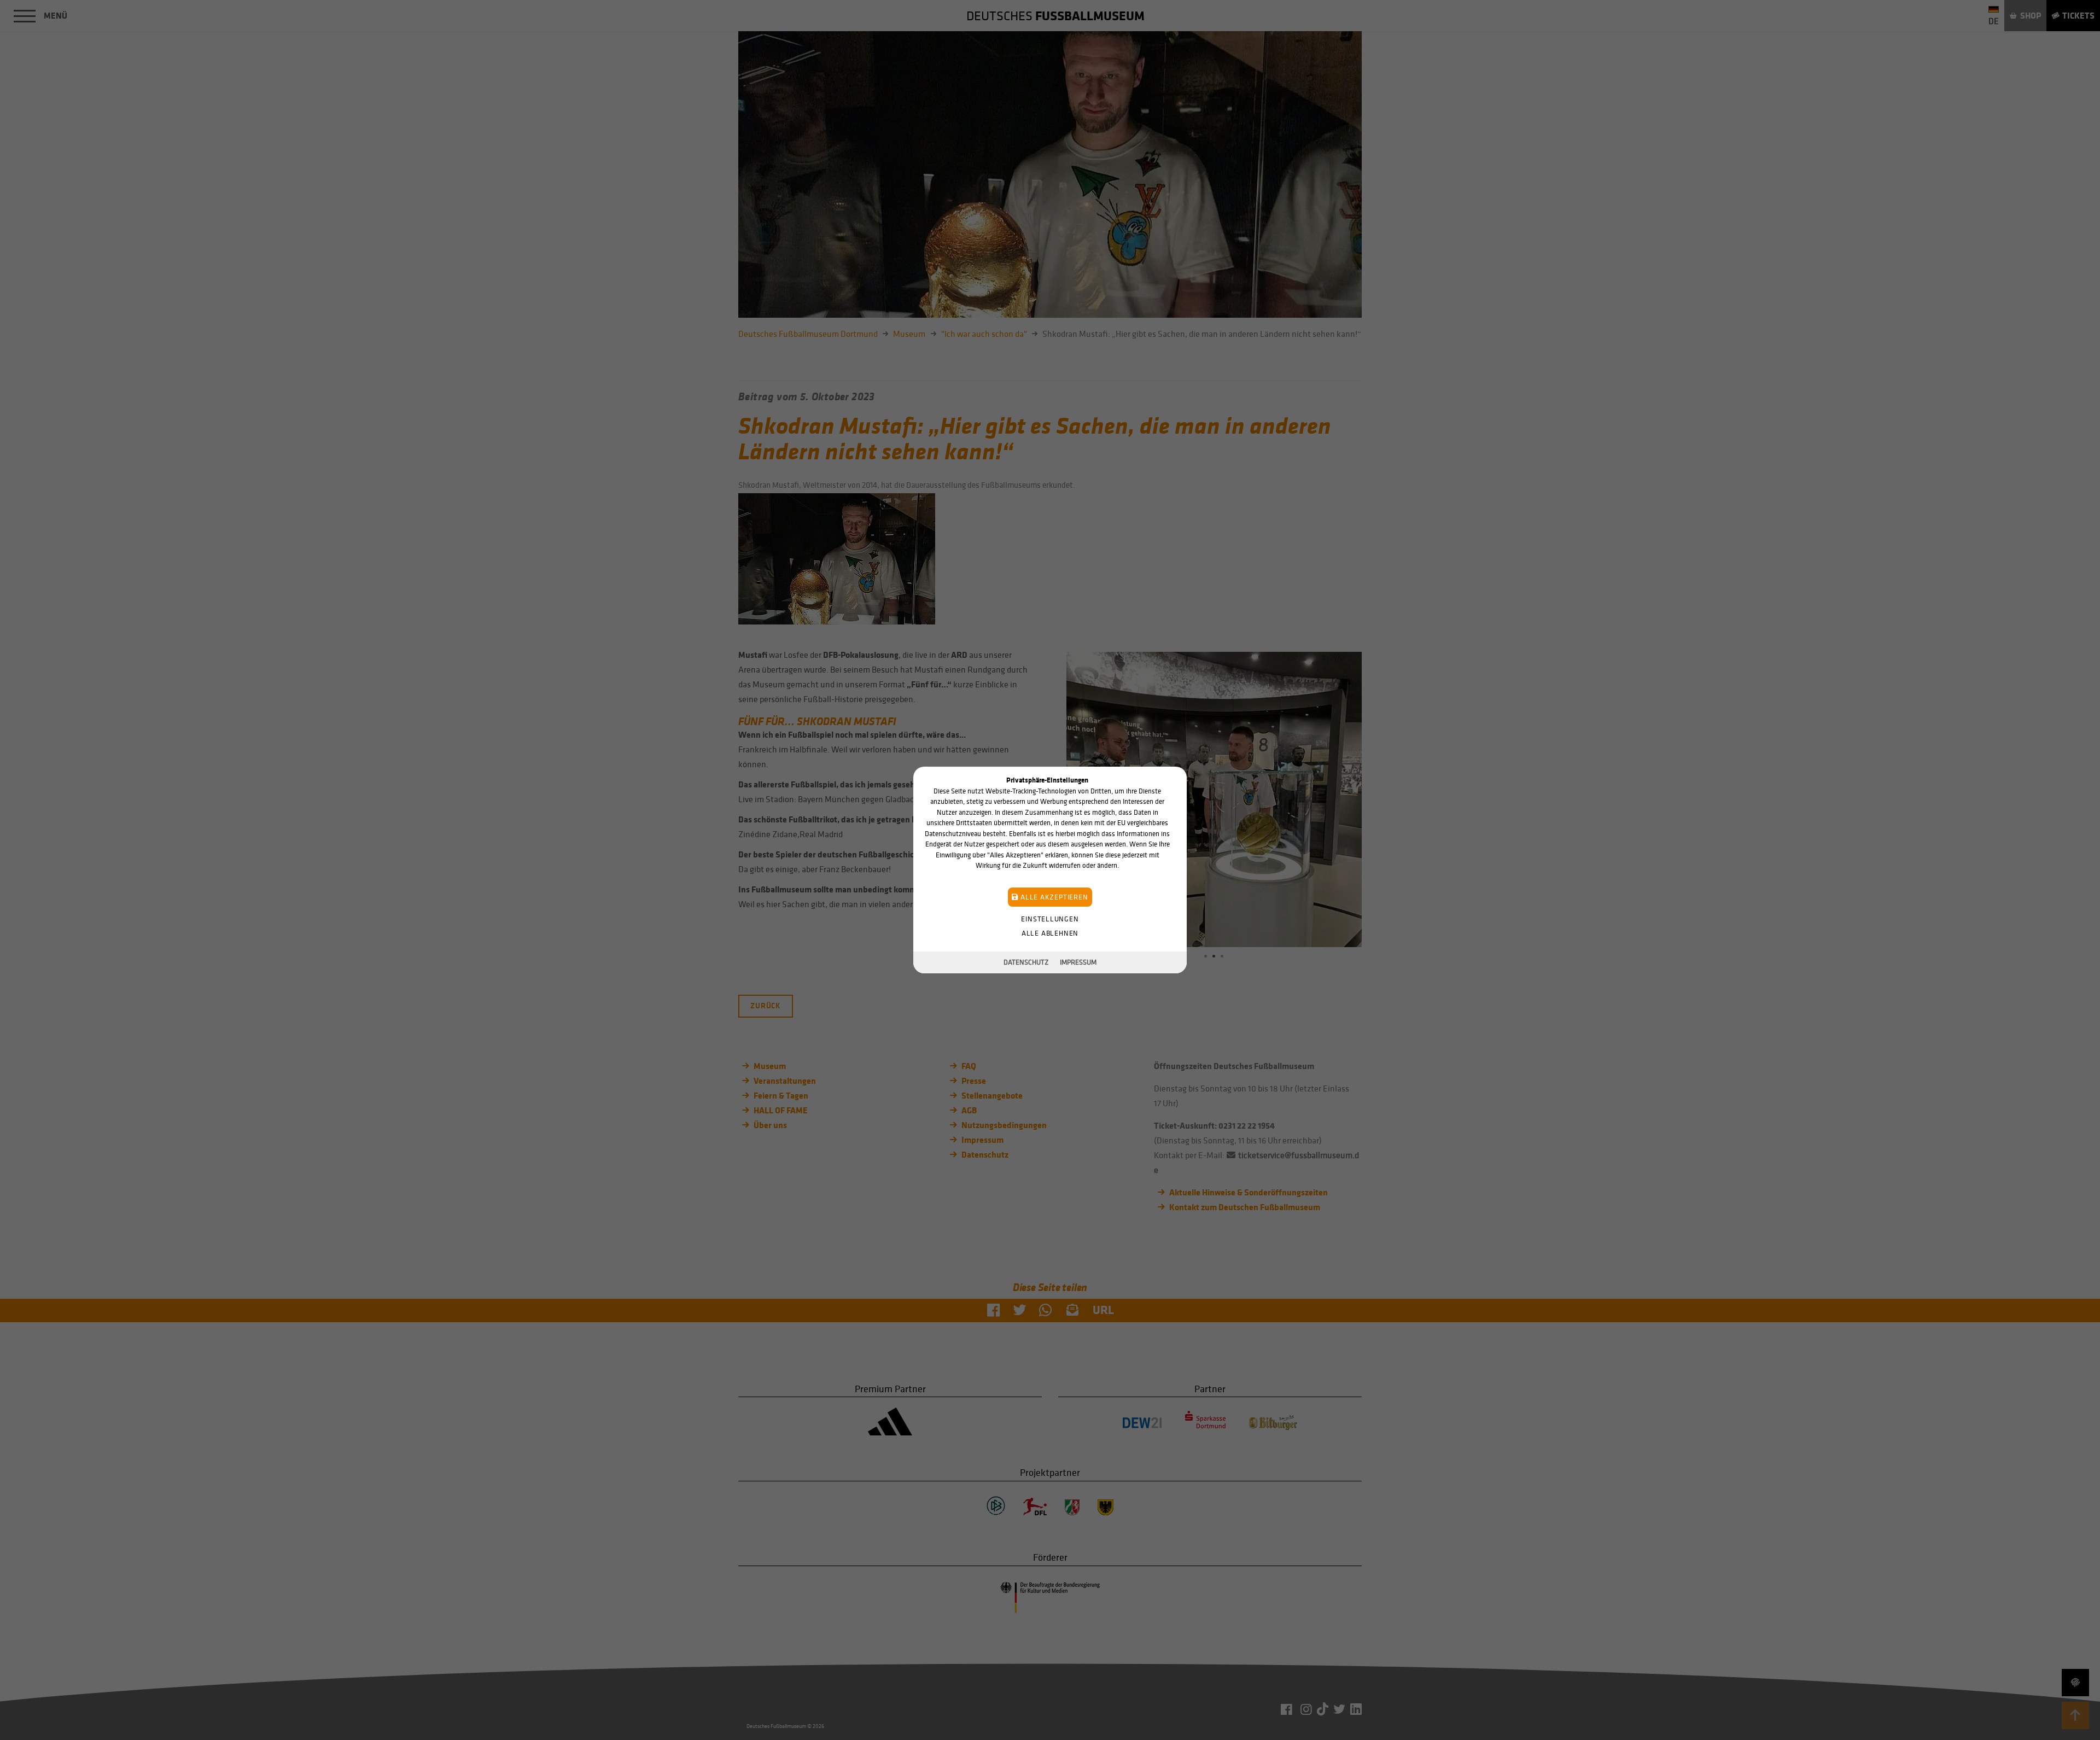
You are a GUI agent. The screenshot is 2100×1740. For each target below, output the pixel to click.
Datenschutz (1026, 962)
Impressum (1078, 962)
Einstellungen (1050, 919)
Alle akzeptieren (1053, 897)
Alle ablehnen (1050, 933)
